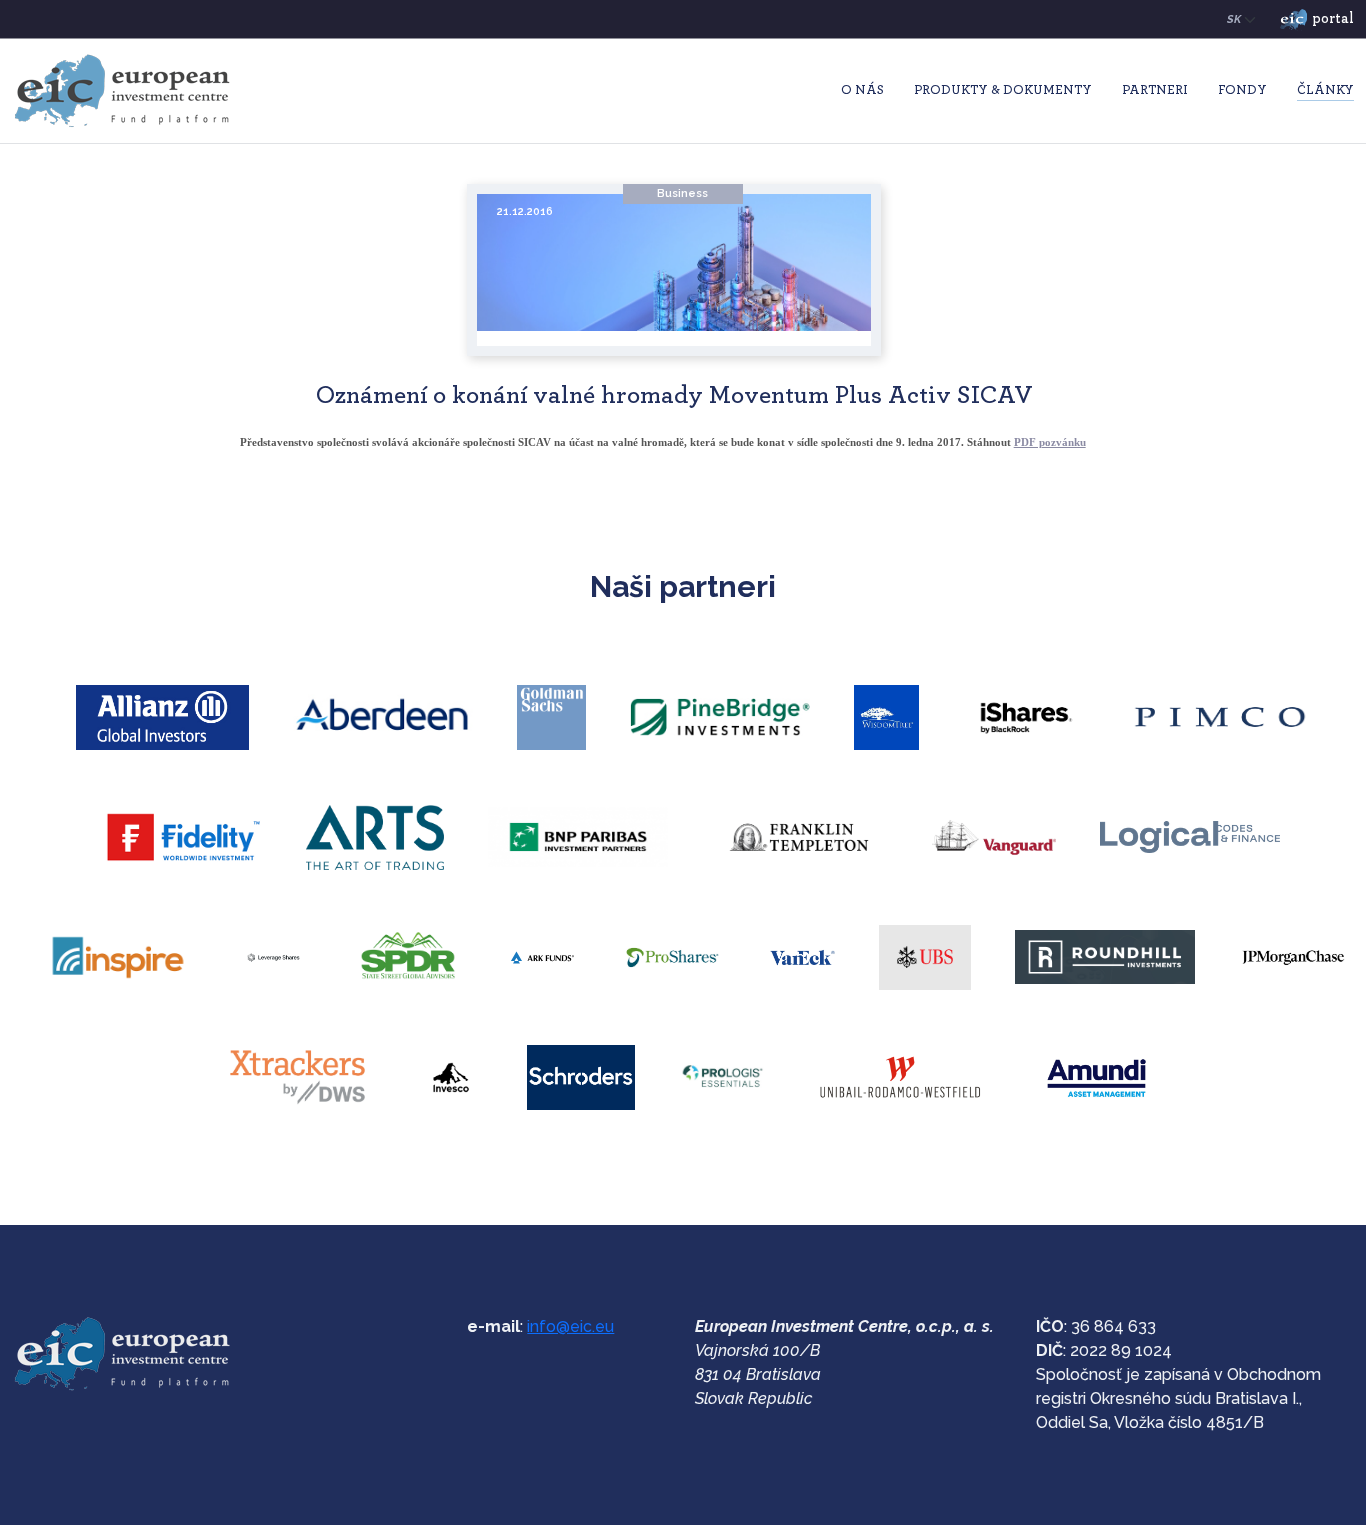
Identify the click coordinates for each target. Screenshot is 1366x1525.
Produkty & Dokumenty (1003, 90)
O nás (862, 90)
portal (1333, 18)
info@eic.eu (570, 1326)
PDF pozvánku (1050, 442)
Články (1325, 90)
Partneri (1155, 90)
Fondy (1242, 90)
